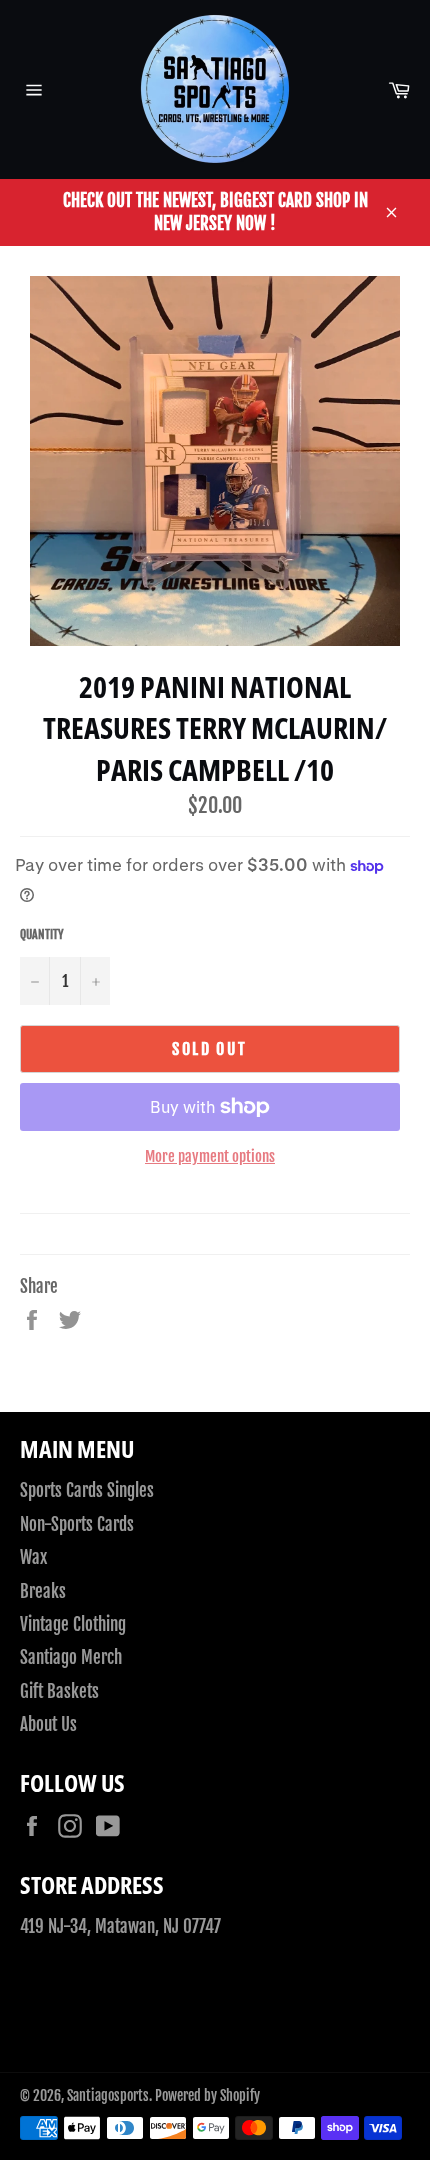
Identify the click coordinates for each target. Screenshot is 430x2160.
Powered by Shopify (207, 2095)
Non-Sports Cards (77, 1524)
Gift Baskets (59, 1691)
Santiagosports (108, 2095)
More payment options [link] (210, 1156)
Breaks (43, 1591)
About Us (48, 1724)
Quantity (42, 934)
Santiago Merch (71, 1657)
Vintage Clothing (73, 1624)
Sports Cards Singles (87, 1490)
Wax (33, 1557)
